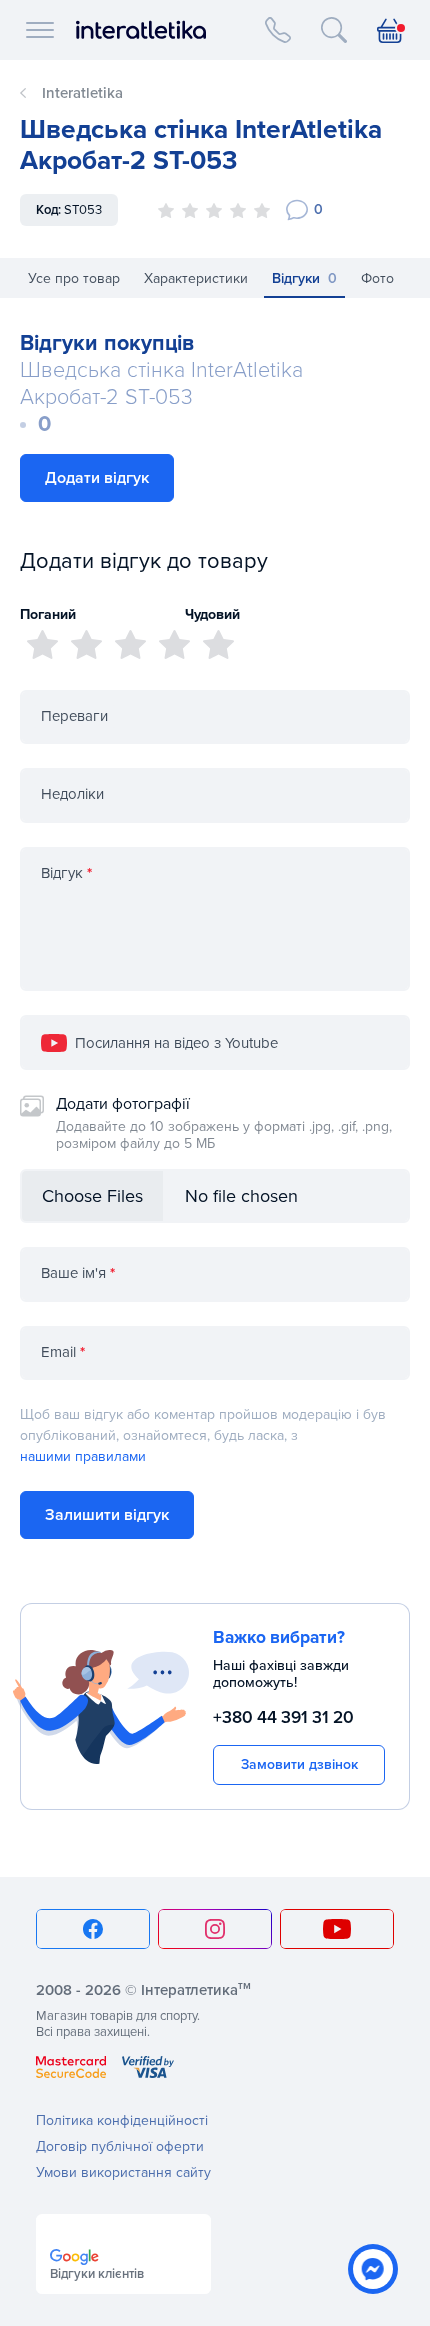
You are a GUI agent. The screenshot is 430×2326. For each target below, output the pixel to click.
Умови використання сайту (123, 2172)
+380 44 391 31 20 (283, 1717)
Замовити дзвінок (299, 1764)
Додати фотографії (224, 1123)
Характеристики (196, 278)
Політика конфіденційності (122, 2120)
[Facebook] (93, 1929)
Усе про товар (74, 278)
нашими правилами (83, 1456)
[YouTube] (337, 1929)
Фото (377, 278)
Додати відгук (97, 478)
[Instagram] (215, 1929)
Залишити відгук (107, 1515)
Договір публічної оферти (120, 2146)
